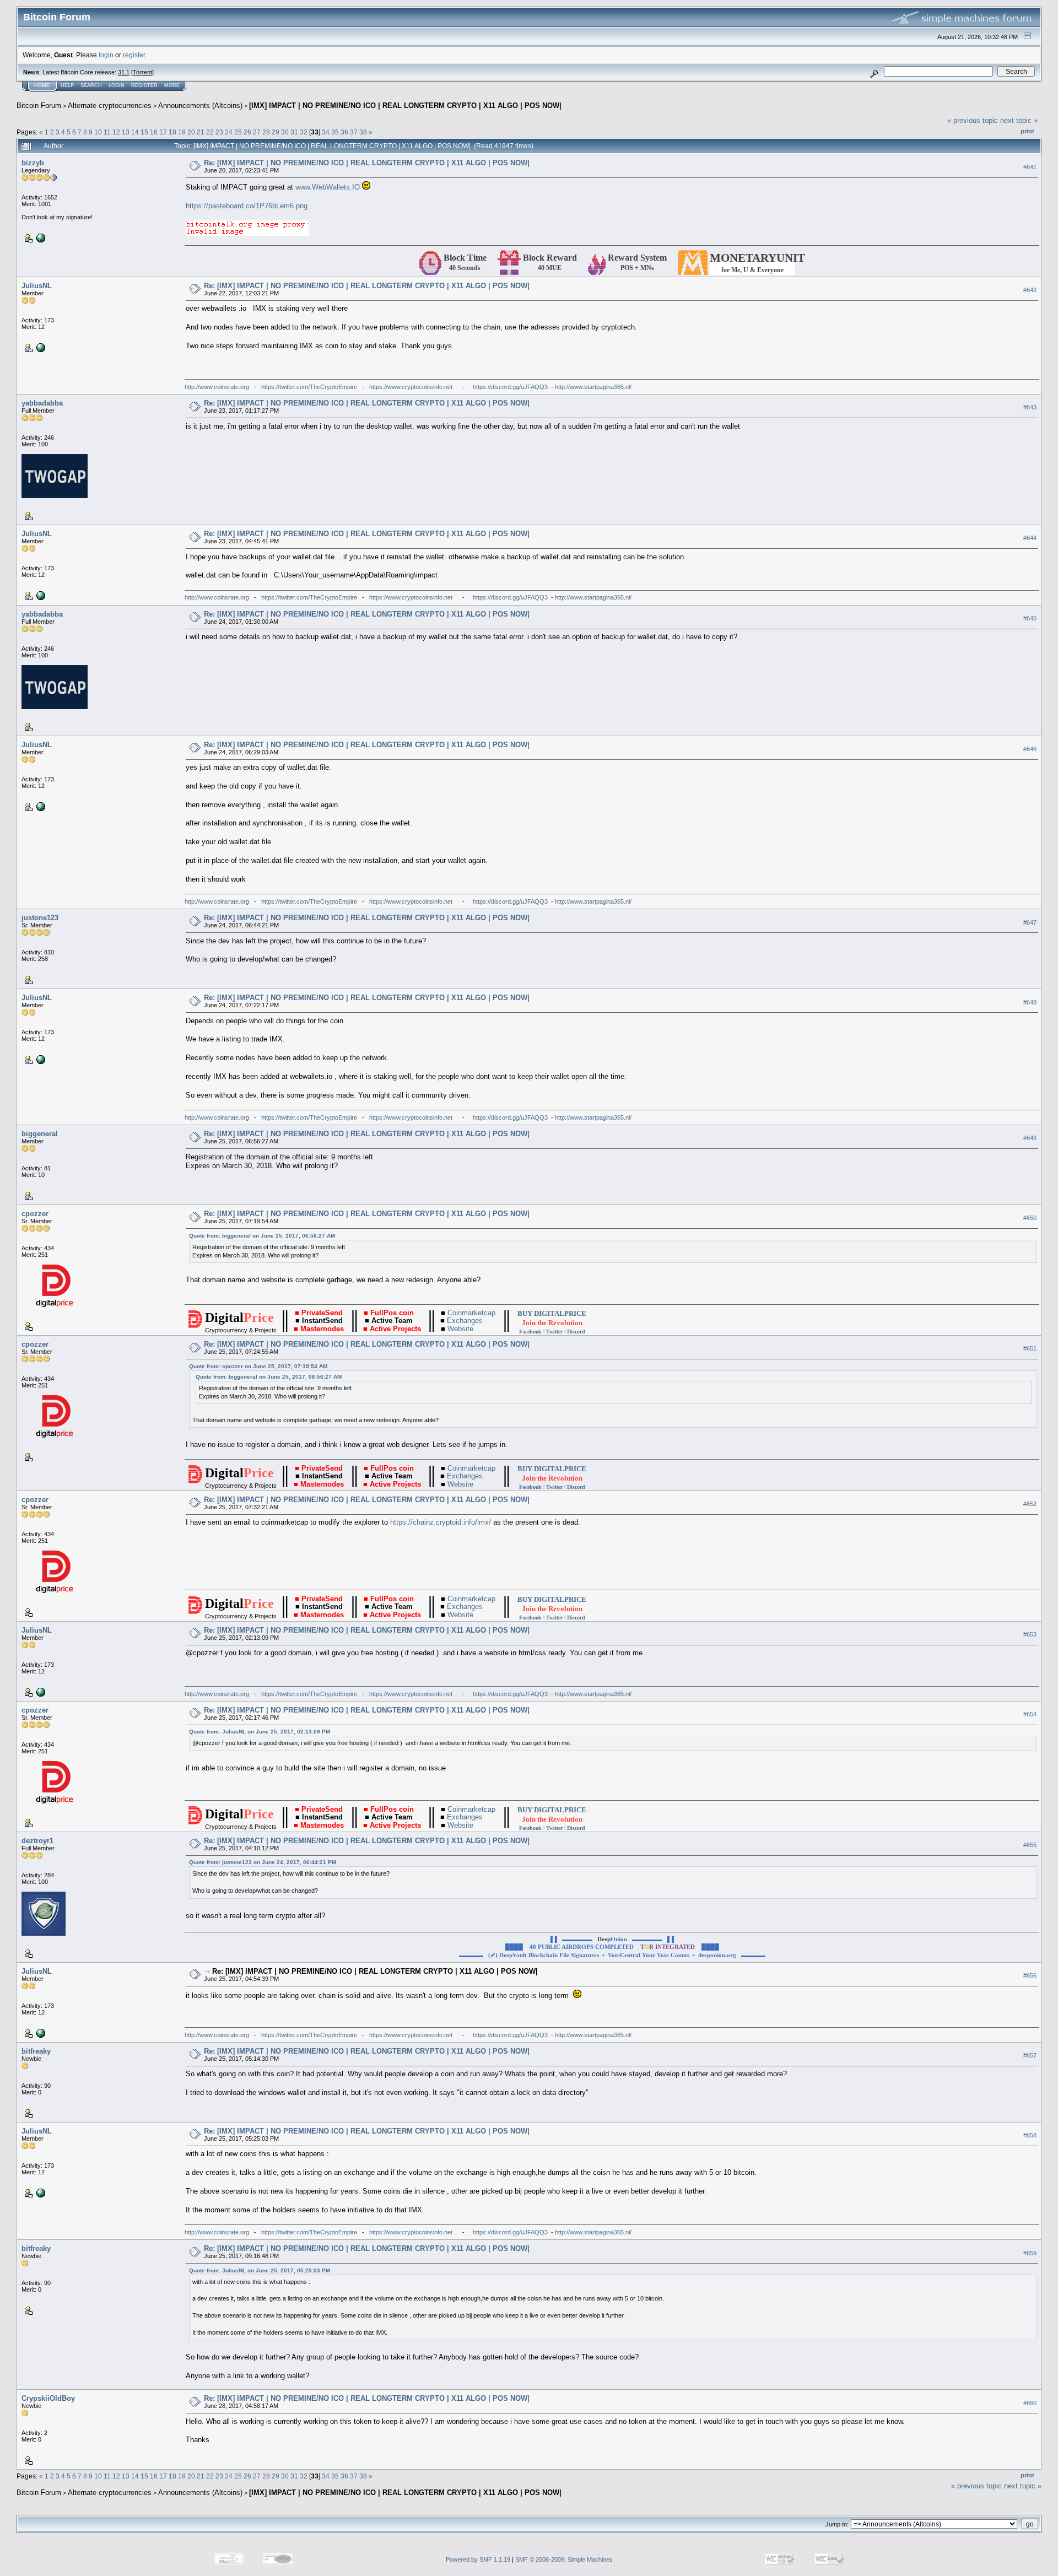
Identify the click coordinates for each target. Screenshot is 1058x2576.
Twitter (554, 1332)
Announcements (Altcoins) (200, 106)
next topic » (1019, 120)
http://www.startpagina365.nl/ (593, 387)
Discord (576, 1332)
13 (126, 132)
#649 (1030, 1138)
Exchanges (466, 1321)
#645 (1030, 618)
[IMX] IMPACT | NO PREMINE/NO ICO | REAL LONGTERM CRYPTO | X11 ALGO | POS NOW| (405, 106)
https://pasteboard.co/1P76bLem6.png (247, 206)
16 (154, 132)
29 (276, 132)
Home (42, 85)
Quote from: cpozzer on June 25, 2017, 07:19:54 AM (258, 1366)
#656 (1030, 1976)
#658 (1030, 2136)
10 (98, 132)
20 (191, 132)
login (106, 55)
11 (107, 132)
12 (116, 132)
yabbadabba (42, 403)
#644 (1030, 538)
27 (257, 132)
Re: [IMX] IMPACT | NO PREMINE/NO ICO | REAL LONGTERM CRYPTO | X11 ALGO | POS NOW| (367, 163)
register (134, 55)
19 (182, 132)
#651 (1030, 1349)
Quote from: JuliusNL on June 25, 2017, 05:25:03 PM (260, 2270)
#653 (1030, 1635)
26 (247, 132)
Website (464, 1329)
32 (304, 132)
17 (163, 132)
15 (144, 132)
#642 (1030, 290)
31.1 (124, 72)
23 (219, 132)
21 (201, 132)
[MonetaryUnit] (40, 237)
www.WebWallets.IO (328, 187)
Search (91, 85)
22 (210, 132)
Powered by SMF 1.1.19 (478, 2559)
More (172, 85)
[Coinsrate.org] (40, 347)
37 (354, 132)
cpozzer (35, 1214)
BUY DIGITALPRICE (552, 1313)
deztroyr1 (37, 1841)
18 (172, 132)
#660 (1030, 2403)
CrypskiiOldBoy (48, 2398)
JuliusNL (37, 286)
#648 (1030, 1002)
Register (144, 85)
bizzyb (33, 163)
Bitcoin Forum (39, 106)
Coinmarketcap (471, 1313)
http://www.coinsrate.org (217, 387)
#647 (1030, 922)
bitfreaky (36, 2051)
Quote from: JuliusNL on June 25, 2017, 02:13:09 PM (260, 1732)
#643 (1030, 408)
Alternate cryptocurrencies (110, 106)
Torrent (142, 72)
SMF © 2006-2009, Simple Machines (564, 2559)
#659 (1030, 2253)
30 (285, 132)
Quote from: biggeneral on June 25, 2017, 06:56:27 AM (262, 1236)
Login (117, 85)
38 (363, 132)
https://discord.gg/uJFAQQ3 (510, 387)
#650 (1030, 1218)
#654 (1030, 1715)
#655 (1030, 1845)
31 (294, 132)
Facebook (530, 1332)
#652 (1030, 1504)
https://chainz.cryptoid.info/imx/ (441, 1522)
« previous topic (973, 120)
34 (326, 132)
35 (335, 132)
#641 (1030, 167)
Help (67, 85)
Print (1027, 131)
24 (229, 132)
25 (238, 132)
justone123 (40, 918)
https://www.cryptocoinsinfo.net (411, 387)
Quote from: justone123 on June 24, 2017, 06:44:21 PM (263, 1862)
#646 (1030, 749)
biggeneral (40, 1134)
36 (344, 132)
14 (135, 132)
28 (266, 132)
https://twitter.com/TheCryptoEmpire (309, 387)
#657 (1030, 2056)
